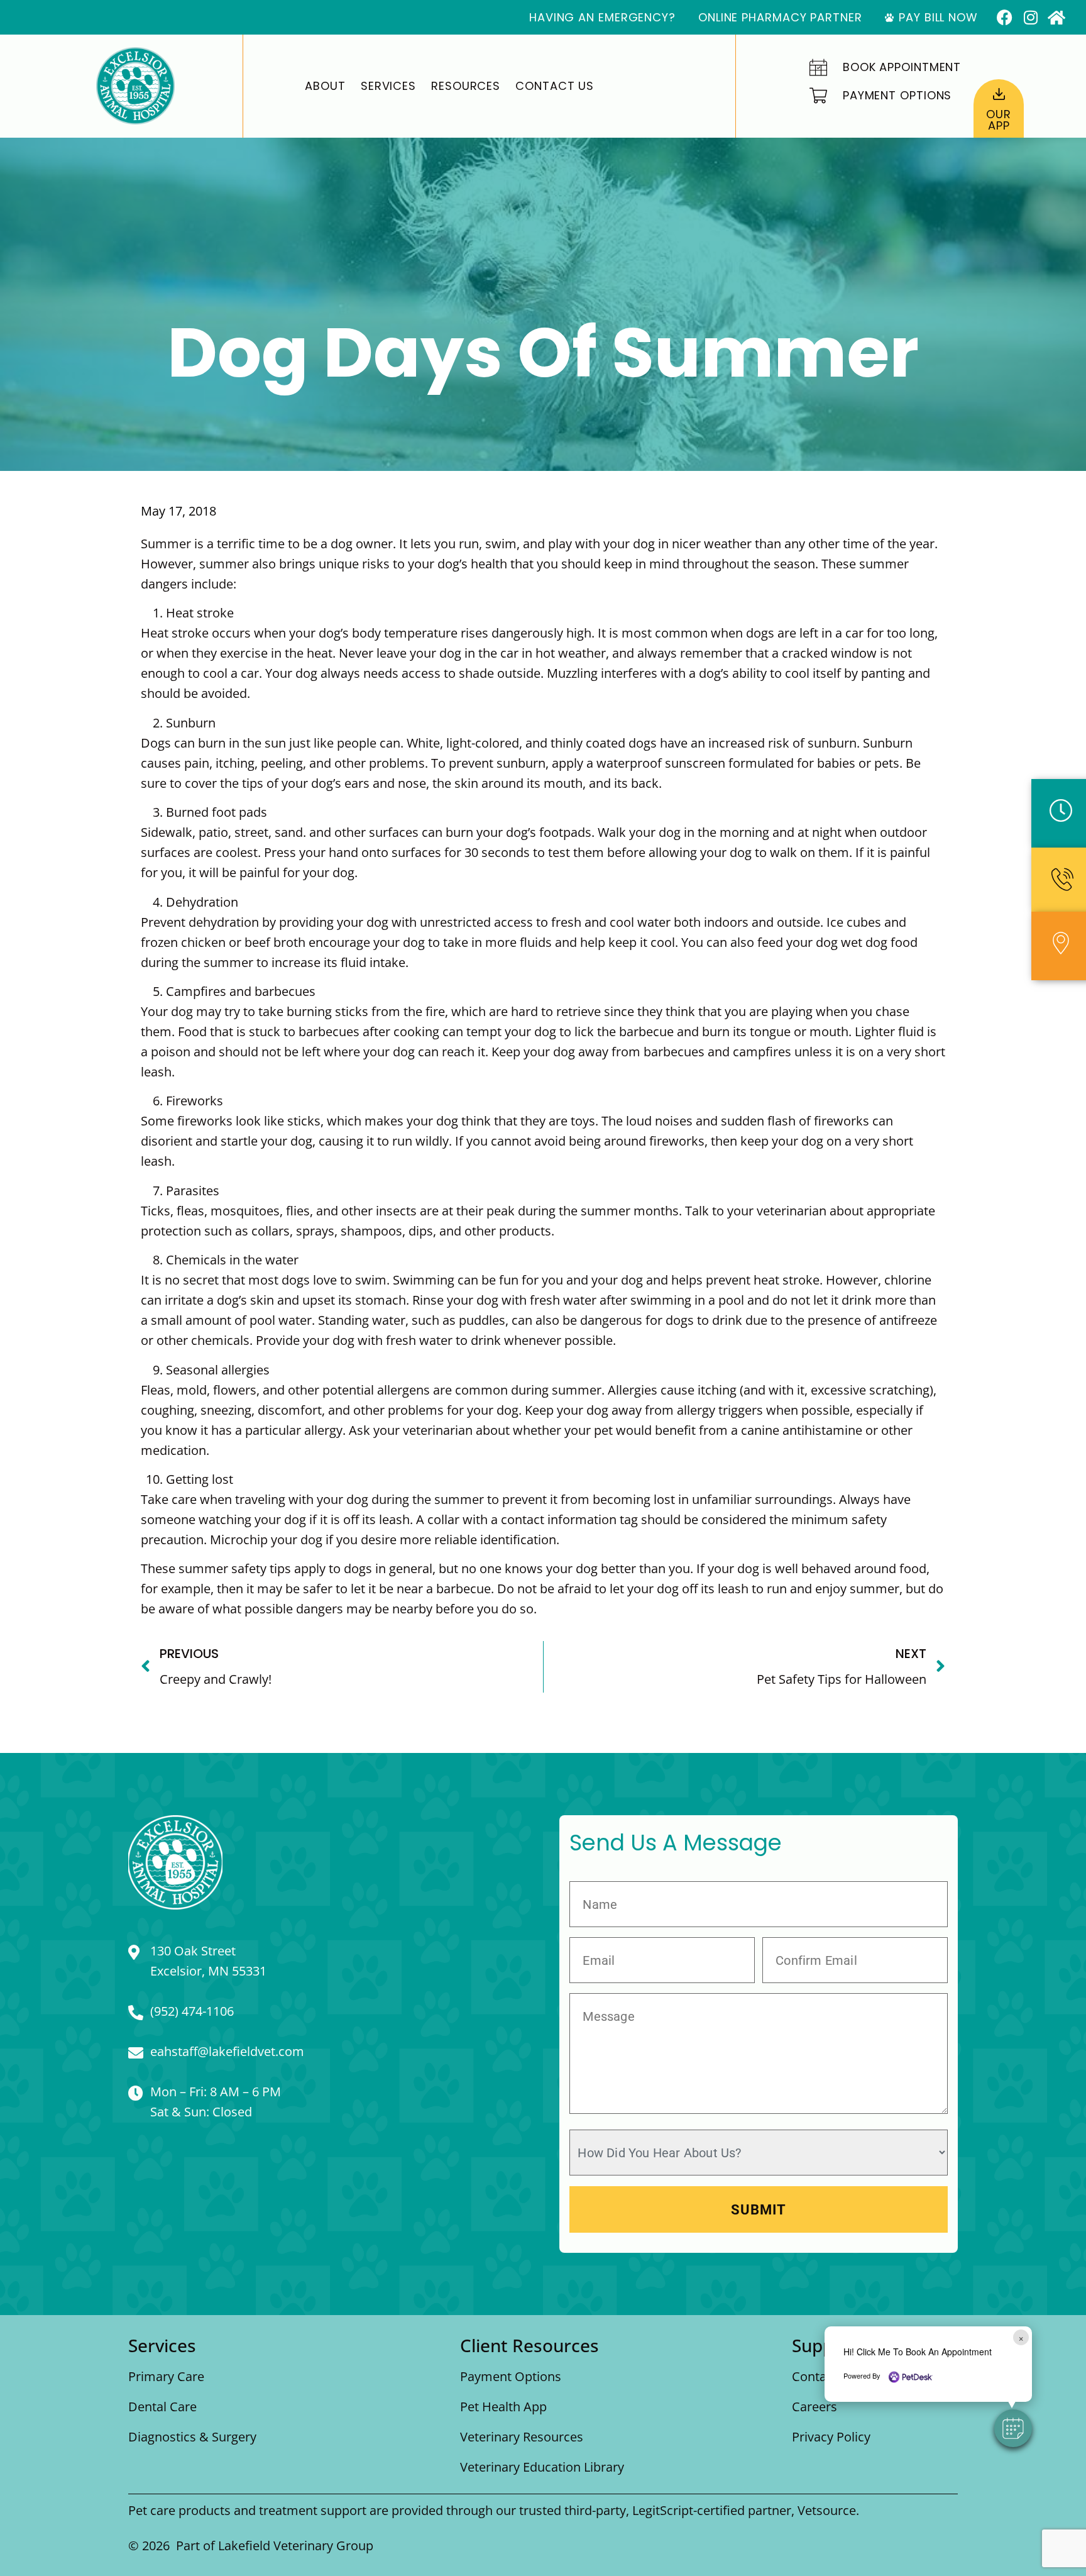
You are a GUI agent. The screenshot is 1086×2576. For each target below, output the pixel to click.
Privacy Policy (831, 2437)
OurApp (999, 120)
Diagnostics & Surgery (192, 2437)
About (325, 86)
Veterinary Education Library (542, 2467)
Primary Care (166, 2376)
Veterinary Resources (522, 2437)
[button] (1013, 2428)
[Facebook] (1005, 17)
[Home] (1056, 17)
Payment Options (511, 2376)
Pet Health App (503, 2407)
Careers (814, 2407)
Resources (466, 86)
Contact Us (555, 86)
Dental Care (162, 2407)
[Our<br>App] (999, 94)
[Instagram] (1030, 17)
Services (388, 86)
